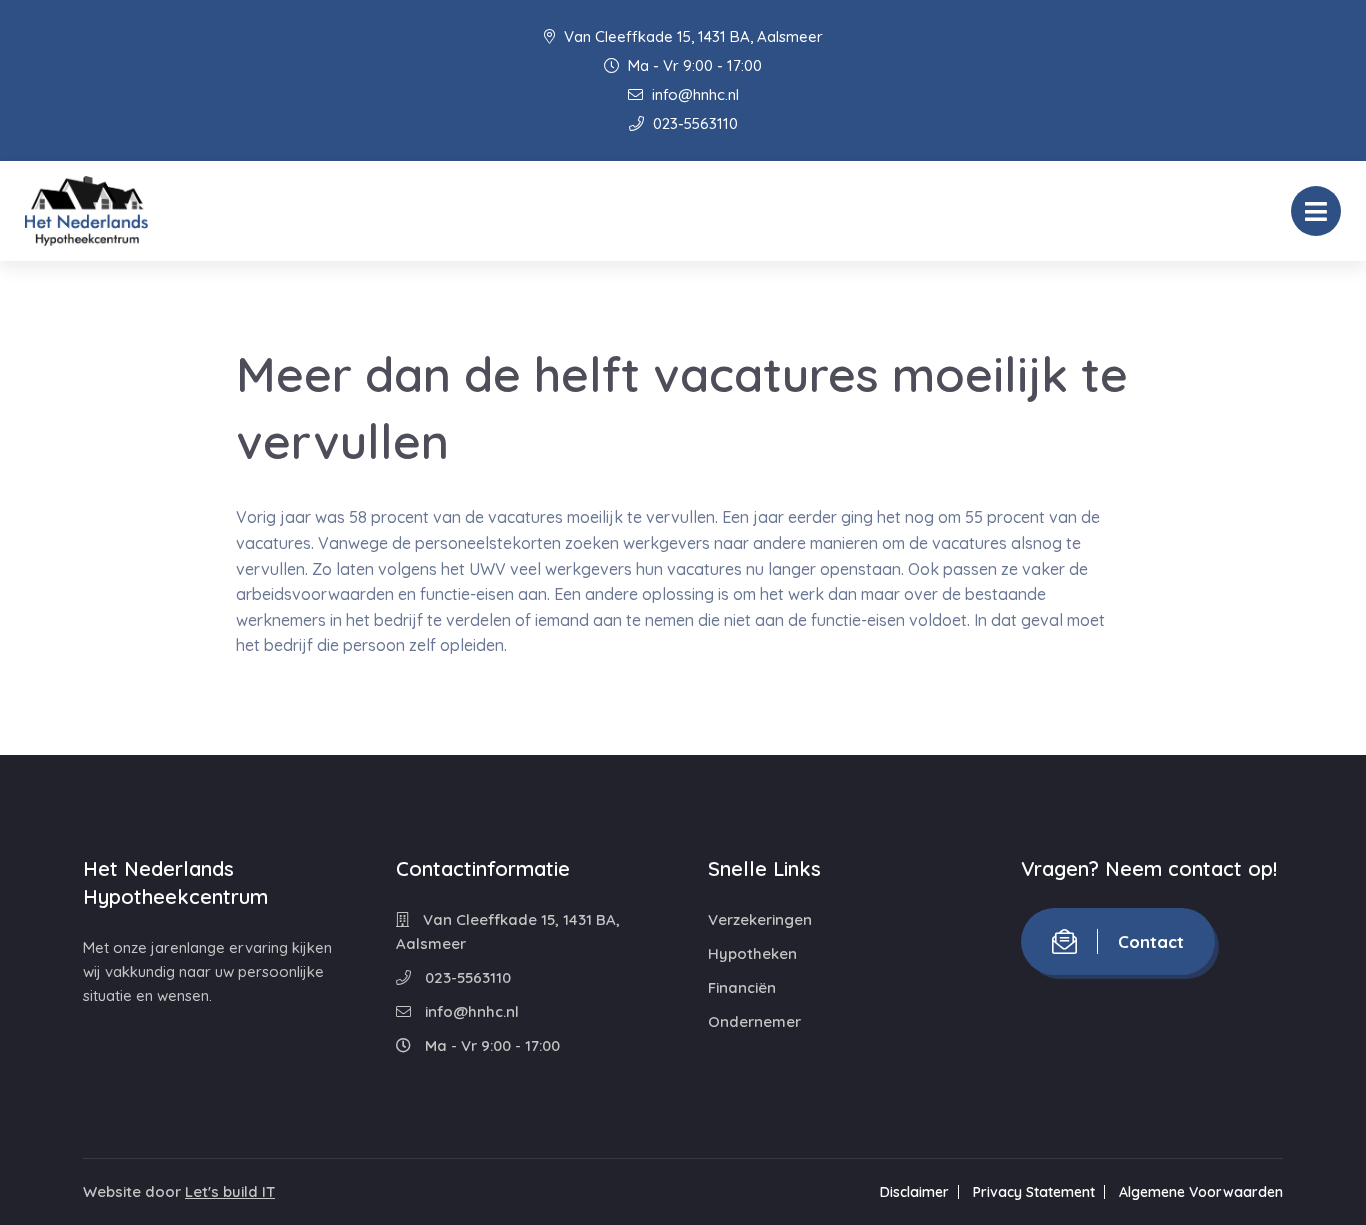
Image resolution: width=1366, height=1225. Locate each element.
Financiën (742, 987)
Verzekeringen (760, 919)
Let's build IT (230, 1191)
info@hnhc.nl (693, 94)
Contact (1151, 941)
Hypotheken (752, 953)
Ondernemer (754, 1021)
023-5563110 (693, 123)
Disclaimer (914, 1192)
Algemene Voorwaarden (1201, 1192)
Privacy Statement (1034, 1192)
